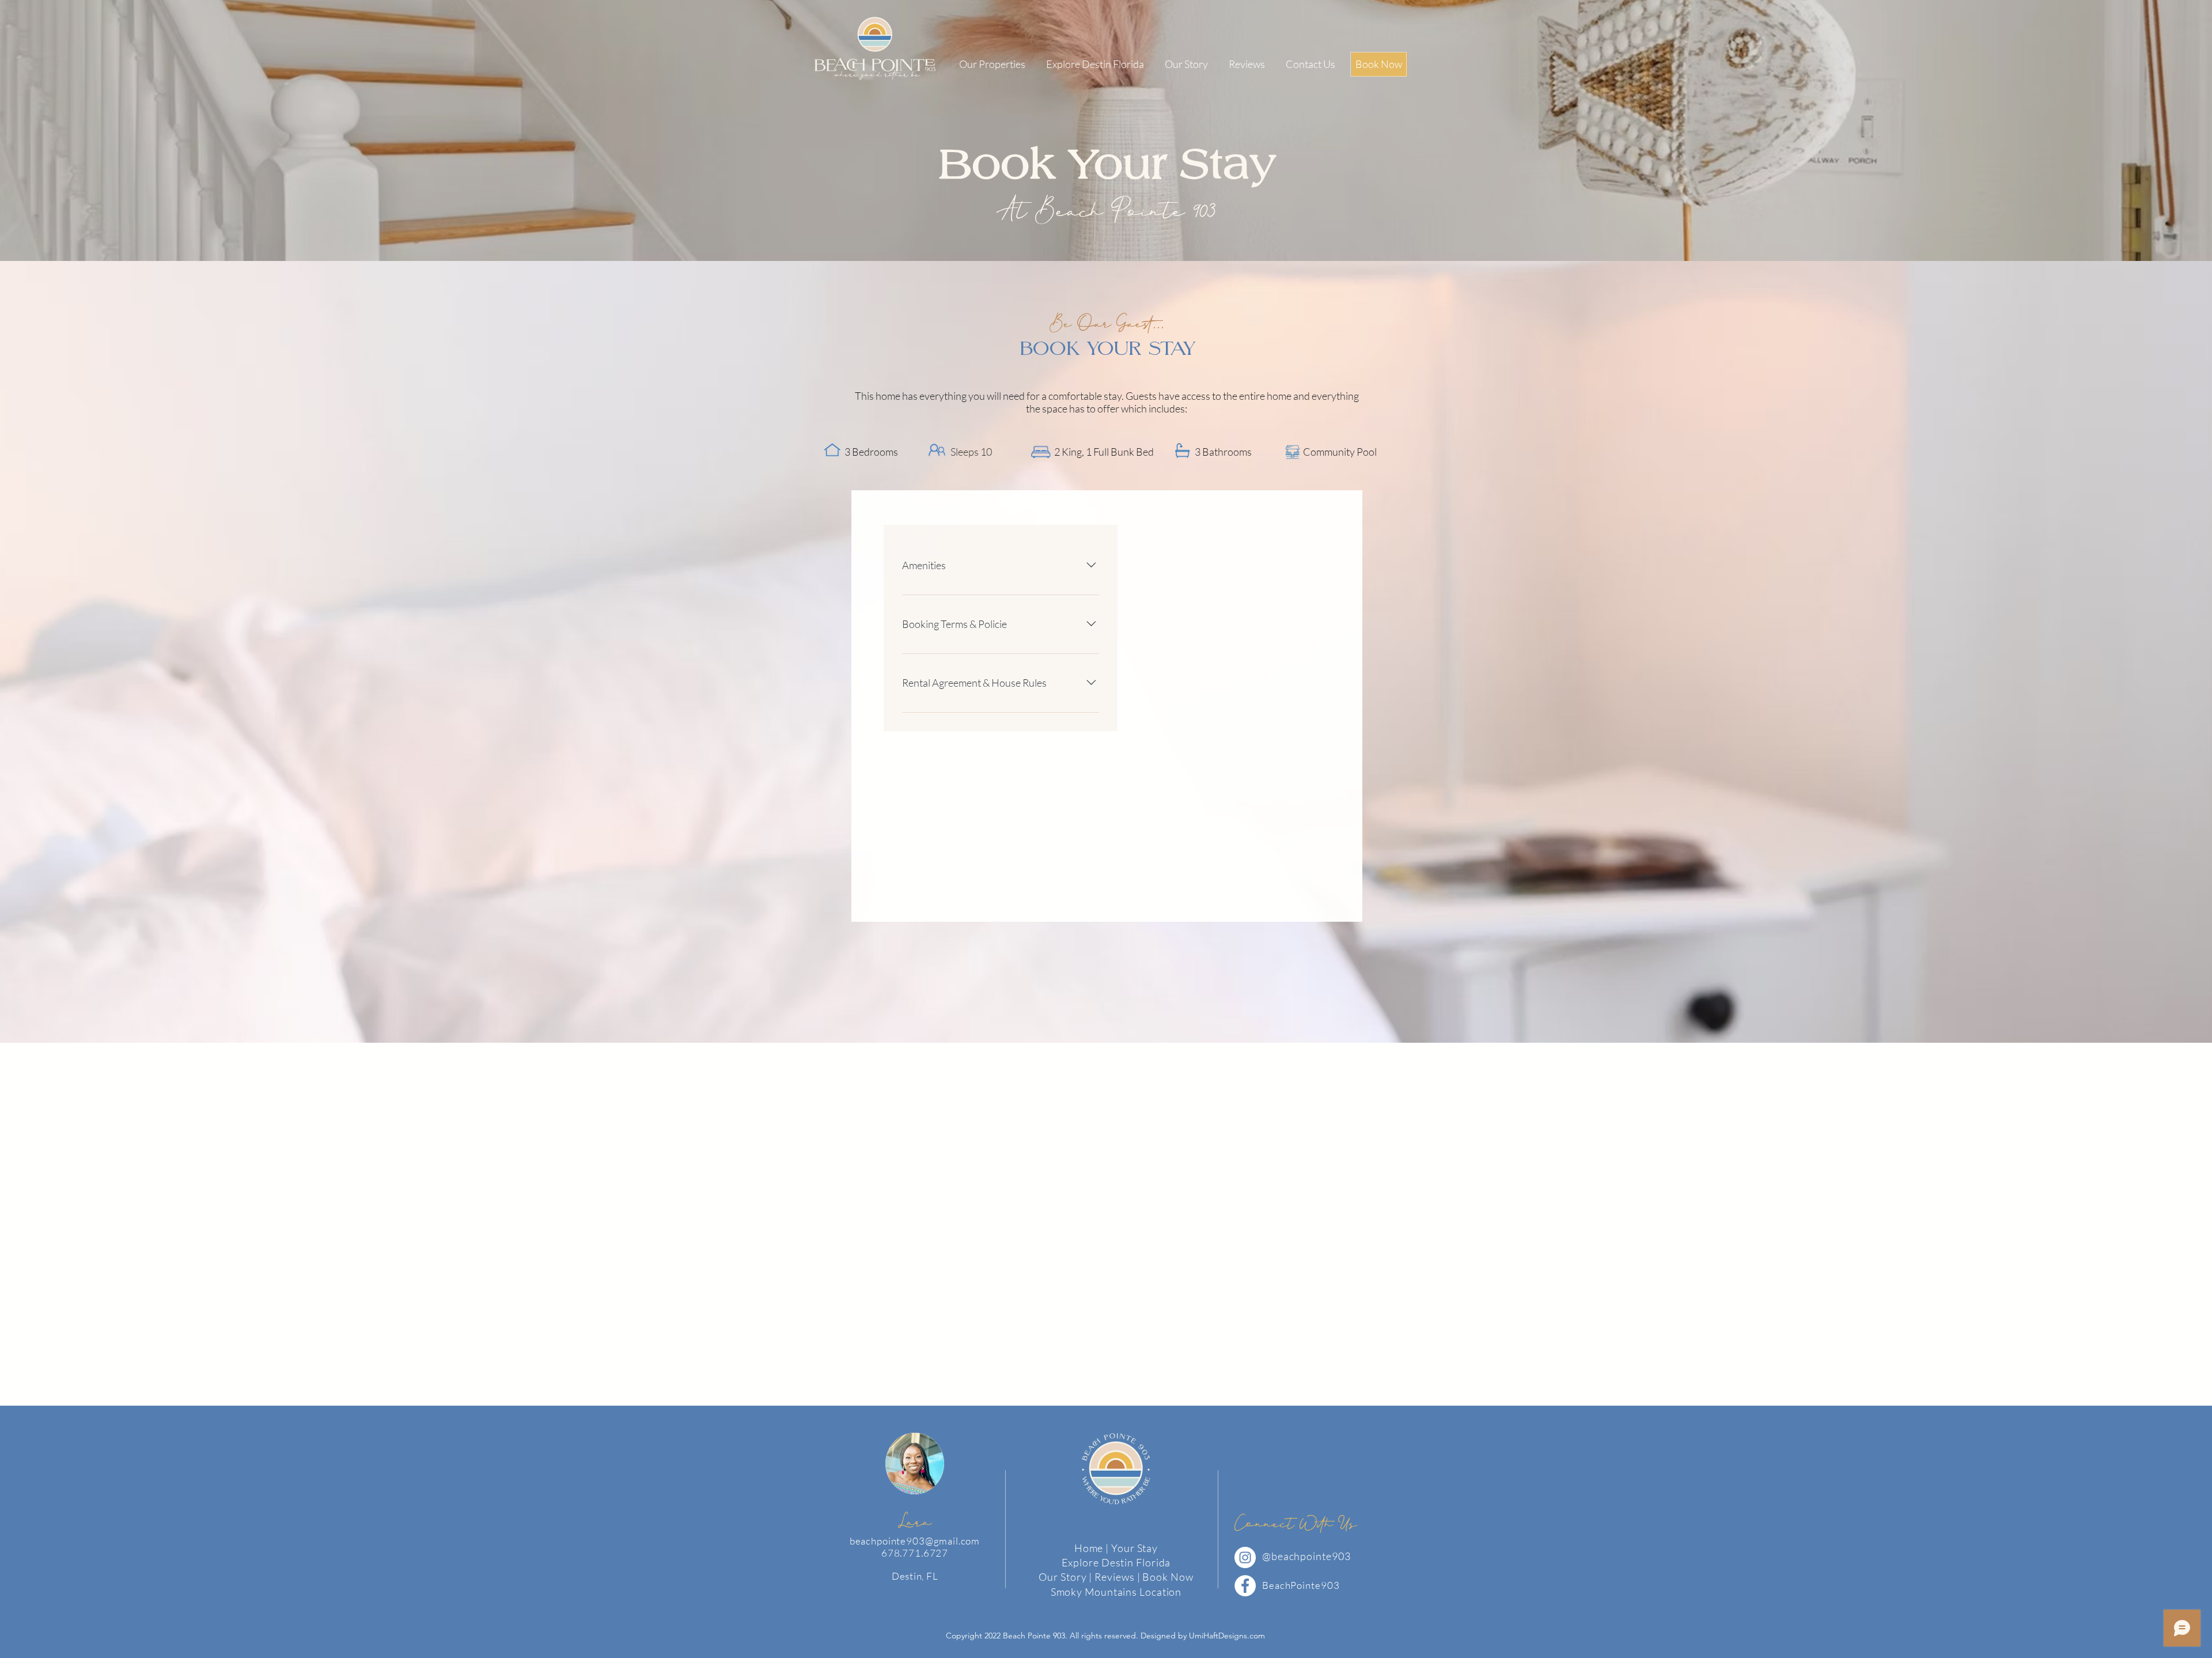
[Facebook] (1245, 1586)
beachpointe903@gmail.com (915, 1541)
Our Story (1063, 1577)
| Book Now (1165, 1577)
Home (1089, 1548)
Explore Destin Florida (1116, 1562)
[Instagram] (1245, 1557)
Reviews (1116, 1577)
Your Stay (1135, 1548)
